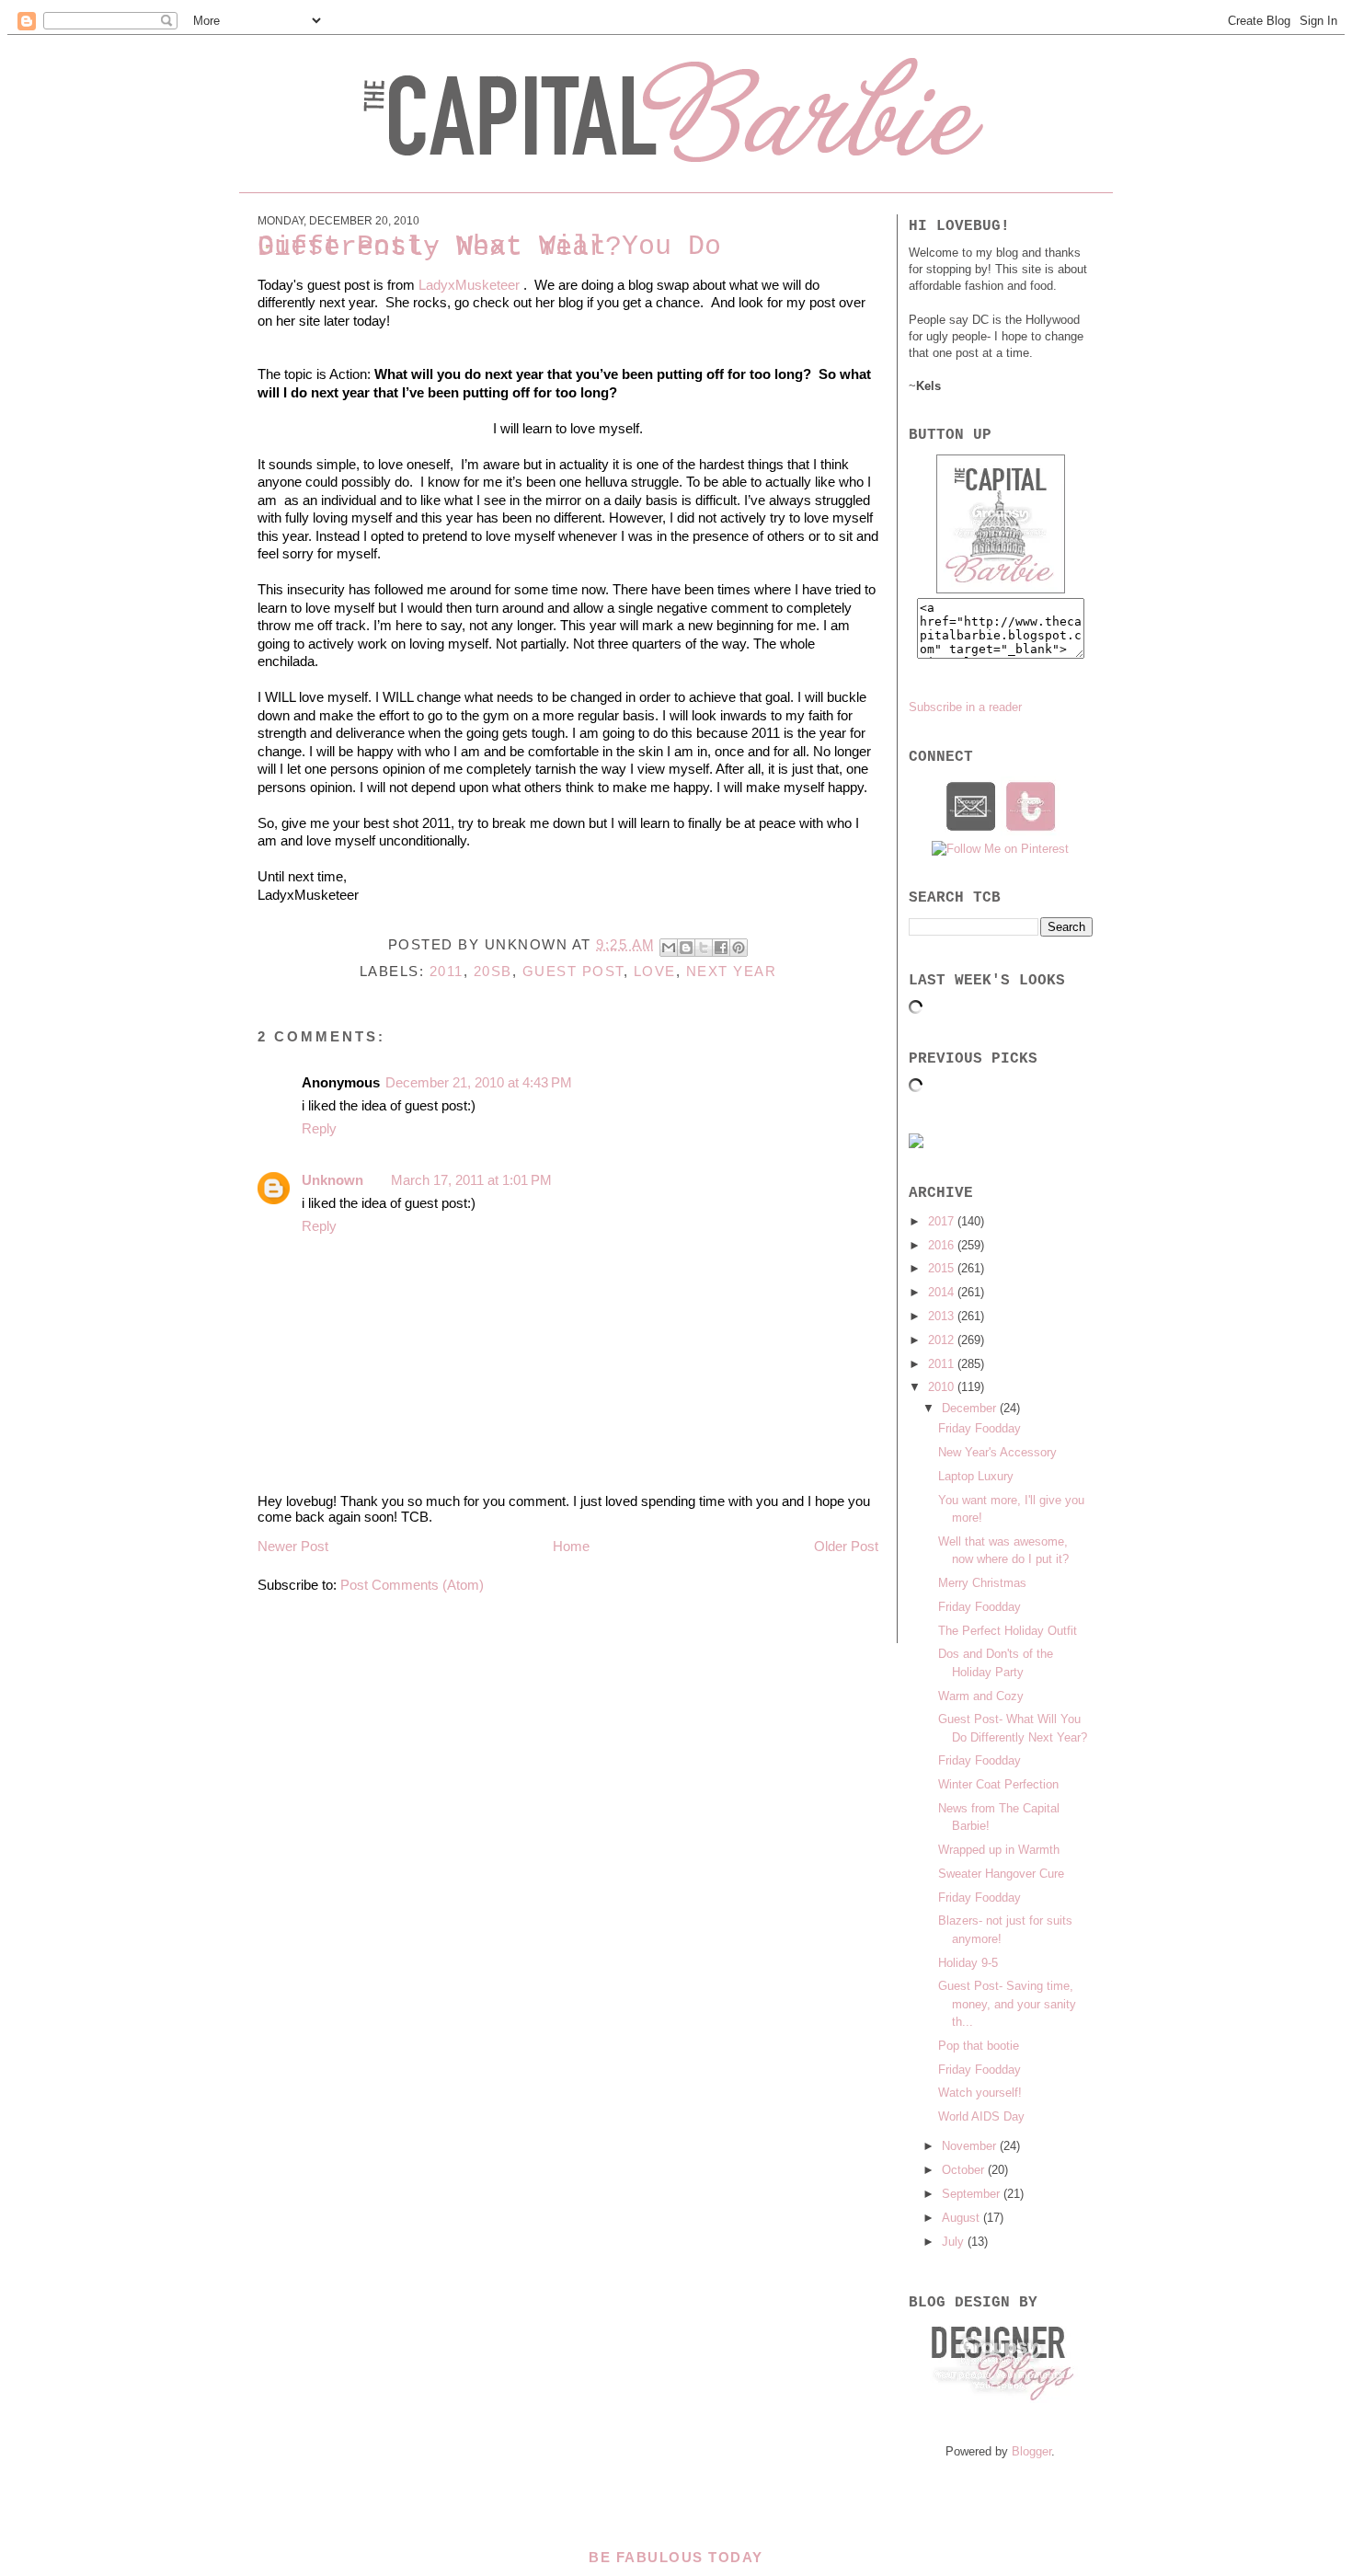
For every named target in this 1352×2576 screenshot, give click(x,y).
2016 (943, 1245)
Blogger (1031, 2451)
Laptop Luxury (976, 1476)
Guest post (573, 971)
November (971, 2146)
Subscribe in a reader (965, 707)
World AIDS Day (981, 2116)
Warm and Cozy (981, 1696)
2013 (943, 1316)
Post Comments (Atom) (412, 1585)
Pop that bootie (979, 2046)
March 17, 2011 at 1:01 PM (471, 1180)
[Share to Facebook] (721, 948)
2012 (943, 1340)
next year (732, 971)
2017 (943, 1221)
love (655, 971)
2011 (447, 971)
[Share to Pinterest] (739, 948)
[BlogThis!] (686, 948)
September (973, 2194)
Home (571, 1546)
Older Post (846, 1546)
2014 (943, 1292)
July (955, 2242)
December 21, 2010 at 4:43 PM (479, 1082)
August (962, 2218)
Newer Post (293, 1546)
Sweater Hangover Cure (1001, 1874)
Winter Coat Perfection (998, 1784)
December (971, 1408)
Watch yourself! (980, 2093)
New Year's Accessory (997, 1452)
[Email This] (669, 948)
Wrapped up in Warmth (999, 1850)
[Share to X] (704, 948)
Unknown (332, 1180)
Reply (319, 1128)
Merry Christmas (982, 1583)
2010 (943, 1387)
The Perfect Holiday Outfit (1008, 1631)
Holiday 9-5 (968, 1963)
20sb (493, 971)
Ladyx (437, 285)
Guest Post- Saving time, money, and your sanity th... (1007, 2004)
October (965, 2170)
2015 (943, 1268)
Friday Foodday (980, 1428)
